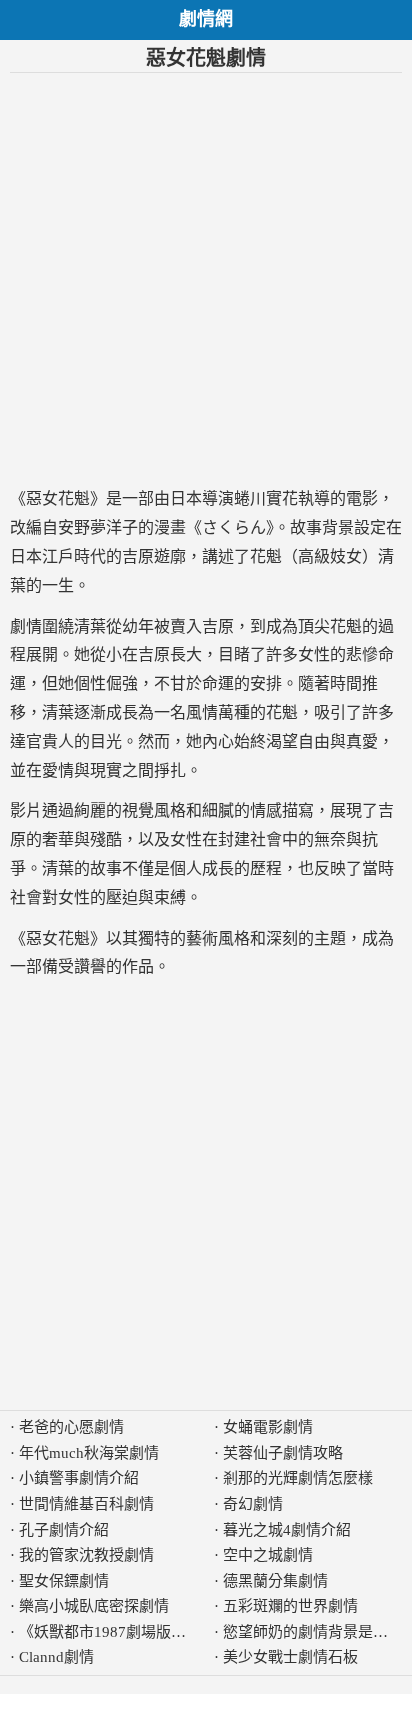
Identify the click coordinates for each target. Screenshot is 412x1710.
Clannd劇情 (56, 1657)
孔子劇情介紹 (64, 1530)
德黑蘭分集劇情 (275, 1581)
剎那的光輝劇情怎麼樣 (298, 1478)
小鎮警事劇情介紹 (79, 1478)
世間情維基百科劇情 (86, 1504)
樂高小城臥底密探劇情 (94, 1606)
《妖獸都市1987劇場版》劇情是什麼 (140, 1632)
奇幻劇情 (253, 1504)
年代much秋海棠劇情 (89, 1453)
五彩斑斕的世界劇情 (290, 1606)
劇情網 (206, 19)
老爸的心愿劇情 (71, 1427)
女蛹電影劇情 (268, 1427)
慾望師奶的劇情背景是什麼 (313, 1632)
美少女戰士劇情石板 (290, 1657)
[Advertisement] (206, 279)
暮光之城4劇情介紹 (287, 1530)
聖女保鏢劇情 (64, 1581)
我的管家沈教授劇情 (86, 1555)
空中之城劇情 (268, 1555)
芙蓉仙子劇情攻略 (283, 1453)
